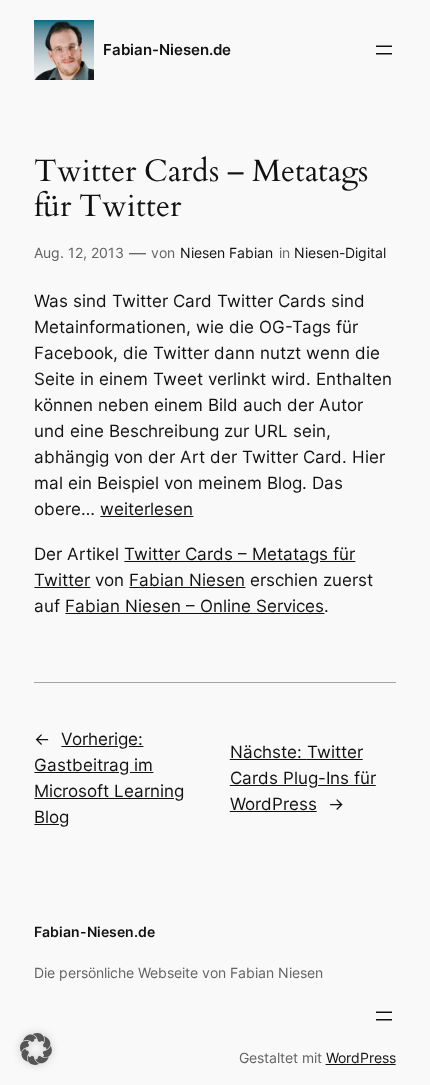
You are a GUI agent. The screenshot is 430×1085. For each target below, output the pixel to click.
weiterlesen (146, 509)
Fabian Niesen (187, 580)
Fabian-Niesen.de (167, 50)
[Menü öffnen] (384, 50)
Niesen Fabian (226, 252)
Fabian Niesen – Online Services (194, 606)
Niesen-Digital (340, 252)
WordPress (361, 1057)
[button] (36, 1049)
